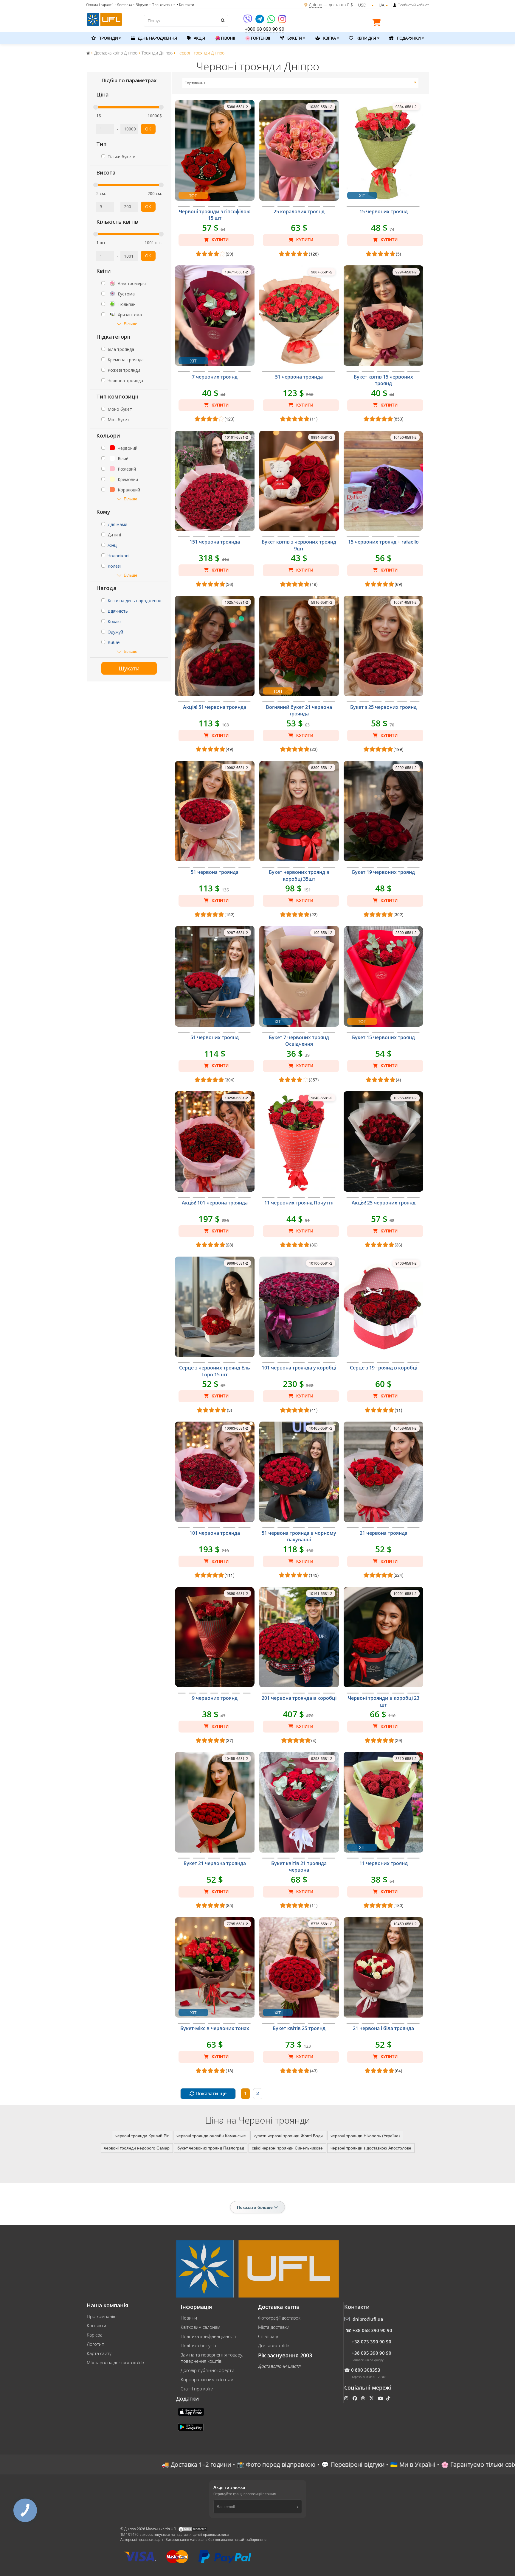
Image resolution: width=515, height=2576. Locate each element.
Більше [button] (131, 324)
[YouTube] (381, 2398)
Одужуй (115, 632)
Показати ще (210, 2094)
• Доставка (123, 5)
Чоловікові (118, 556)
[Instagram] (282, 21)
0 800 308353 (366, 2370)
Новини (189, 2318)
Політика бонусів (198, 2345)
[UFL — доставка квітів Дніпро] (104, 19)
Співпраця (269, 2336)
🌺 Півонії (225, 38)
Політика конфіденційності (208, 2336)
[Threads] (363, 2398)
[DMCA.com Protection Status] (193, 2529)
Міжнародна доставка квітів (115, 2362)
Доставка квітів (274, 2345)
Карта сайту (99, 2353)
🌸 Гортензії (257, 38)
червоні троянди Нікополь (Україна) (365, 2135)
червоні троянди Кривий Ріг (142, 2135)
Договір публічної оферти (207, 2370)
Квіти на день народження (134, 601)
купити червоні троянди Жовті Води (288, 2135)
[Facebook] (355, 2398)
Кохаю (114, 621)
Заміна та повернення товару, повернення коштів (212, 2358)
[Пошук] (222, 20)
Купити (220, 240)
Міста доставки (274, 2327)
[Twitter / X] (372, 2398)
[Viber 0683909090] (248, 21)
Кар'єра (95, 2335)
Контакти (96, 2326)
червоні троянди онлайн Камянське (211, 2135)
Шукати (129, 668)
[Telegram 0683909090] (260, 21)
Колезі (114, 566)
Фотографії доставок (279, 2318)
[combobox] (301, 83)
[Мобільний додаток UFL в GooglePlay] (191, 2426)
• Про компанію (162, 5)
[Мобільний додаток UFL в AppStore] (192, 2411)
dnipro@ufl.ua (368, 2319)
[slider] (96, 107)
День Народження (157, 38)
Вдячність (118, 611)
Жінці (113, 545)
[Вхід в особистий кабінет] (395, 5)
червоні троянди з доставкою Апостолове (371, 2148)
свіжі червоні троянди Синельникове (287, 2148)
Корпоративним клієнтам (207, 2379)
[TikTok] (389, 2398)
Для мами (117, 524)
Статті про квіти (197, 2389)
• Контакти (185, 5)
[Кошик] (378, 24)
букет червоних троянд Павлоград (211, 2148)
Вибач (114, 642)
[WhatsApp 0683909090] (272, 21)
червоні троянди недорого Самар (137, 2148)
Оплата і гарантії (100, 5)
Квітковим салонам (200, 2327)
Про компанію (102, 2316)
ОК (148, 129)
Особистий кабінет (413, 5)
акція (199, 38)
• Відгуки (141, 5)
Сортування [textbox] (195, 83)
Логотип (96, 2344)
